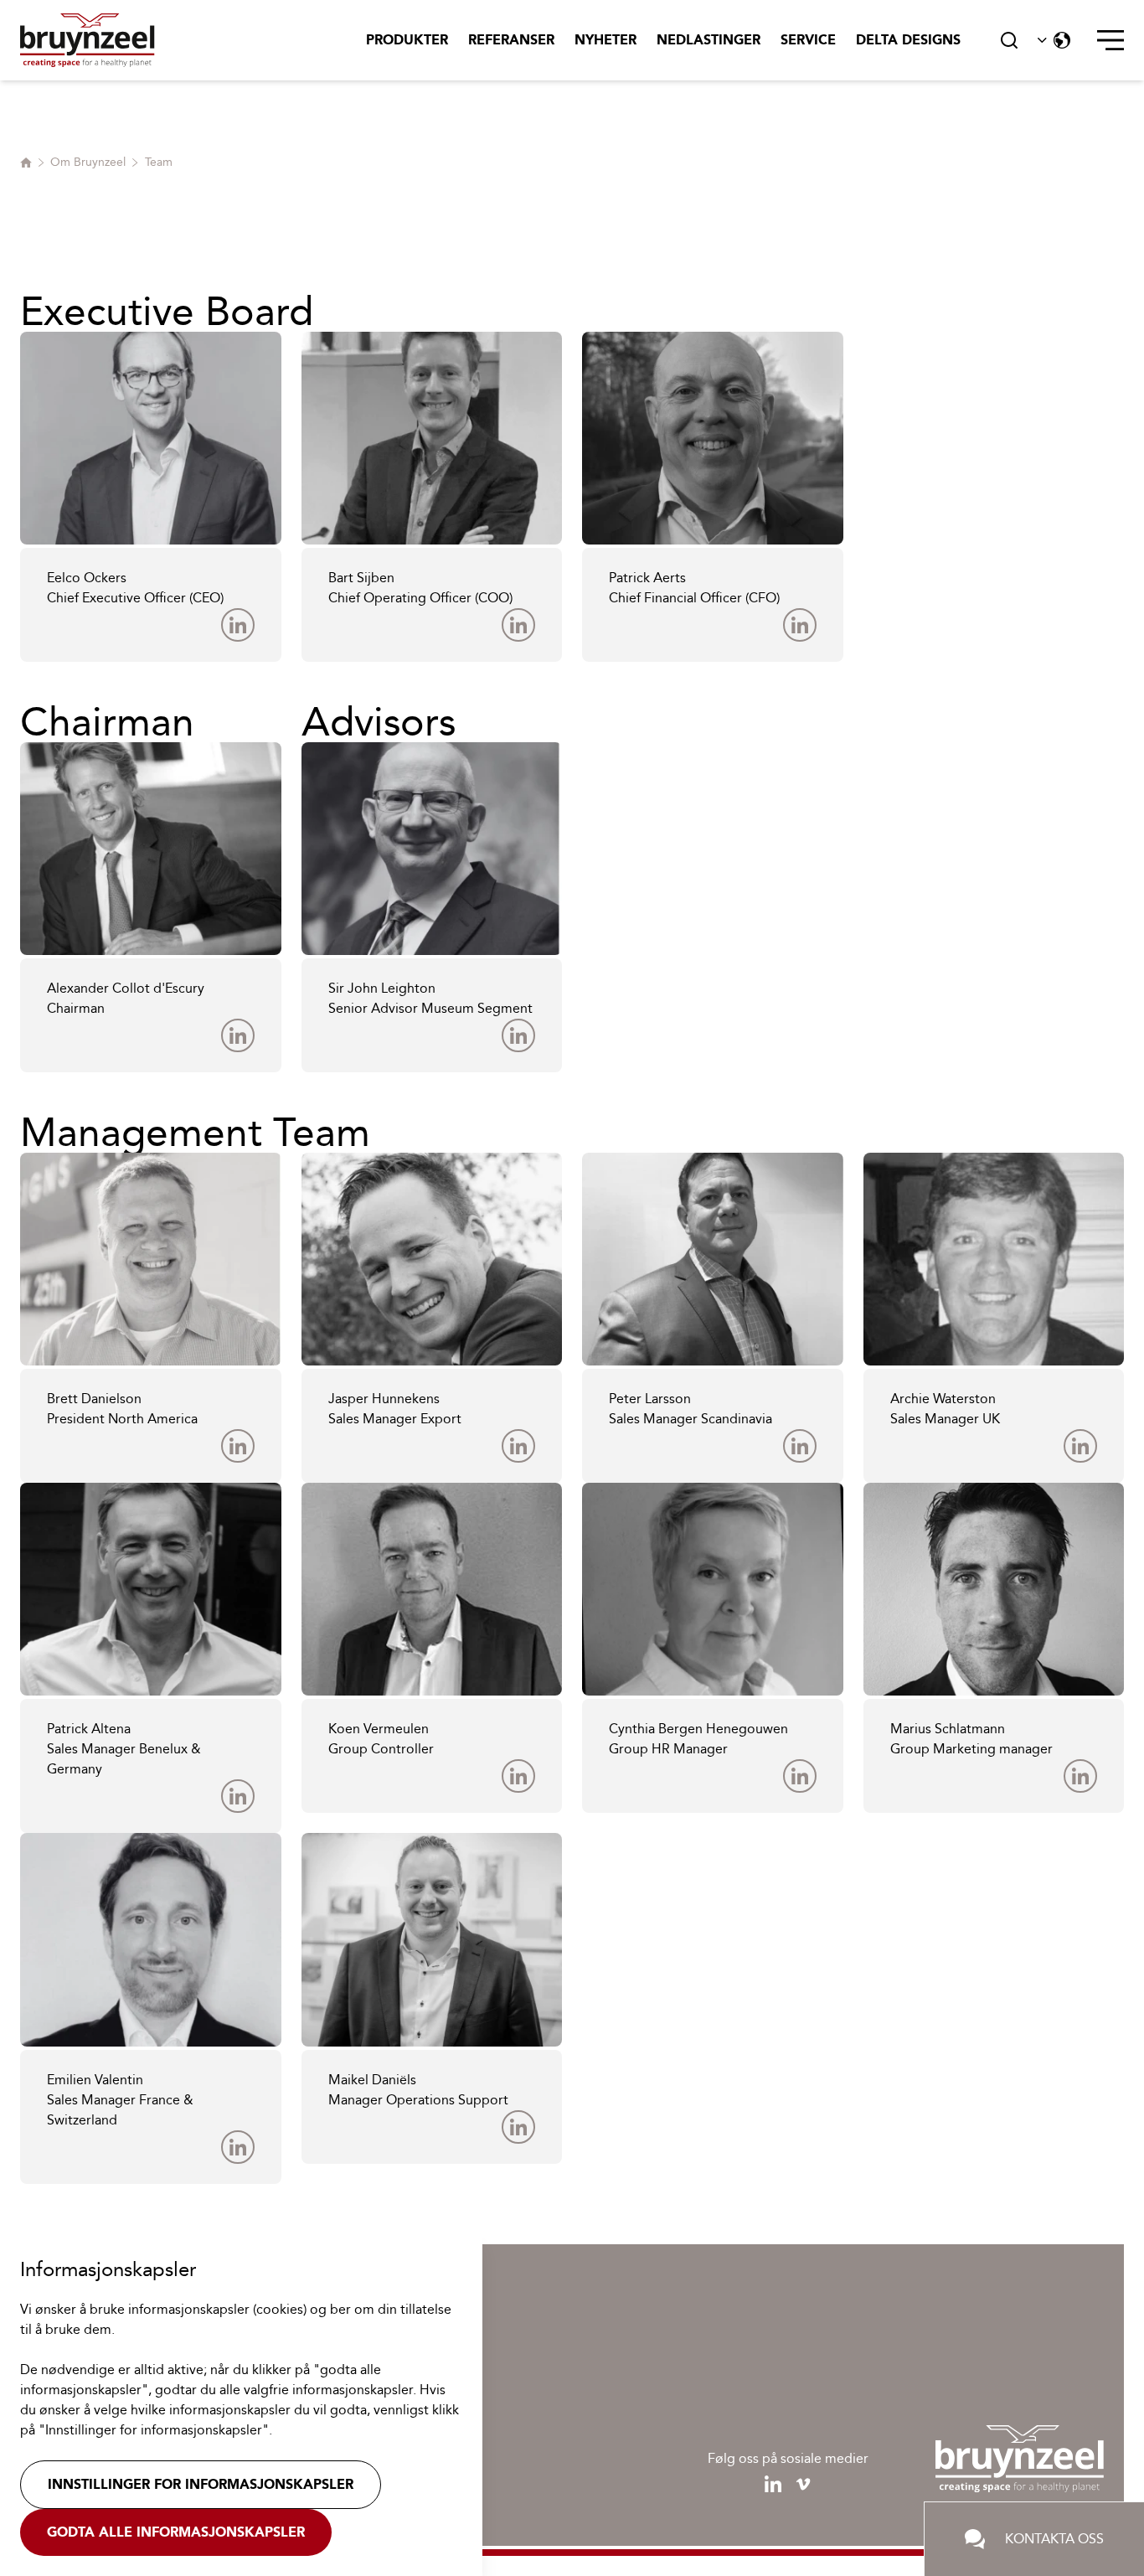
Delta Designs (908, 40)
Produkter (407, 40)
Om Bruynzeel (88, 162)
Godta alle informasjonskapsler (176, 2532)
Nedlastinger (709, 40)
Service (808, 40)
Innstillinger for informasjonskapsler (201, 2484)
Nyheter (605, 40)
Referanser (511, 40)
